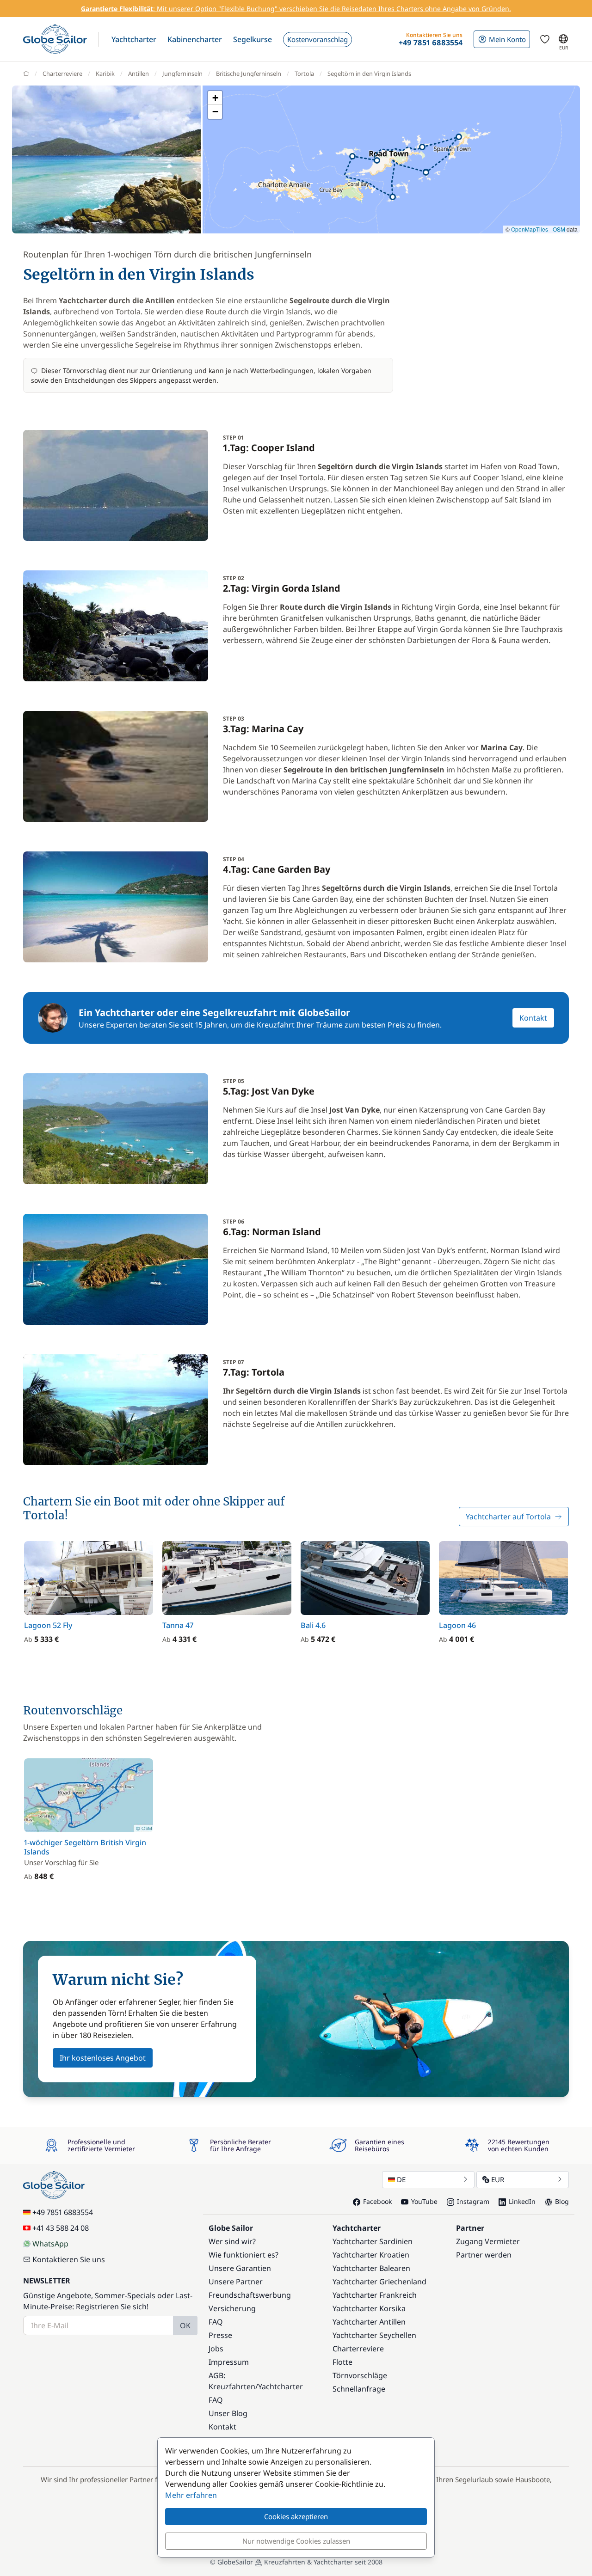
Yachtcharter (281, 2386)
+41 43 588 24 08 (61, 2228)
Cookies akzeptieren (296, 2516)
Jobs (216, 2349)
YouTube (424, 2201)
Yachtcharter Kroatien (371, 2255)
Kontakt (533, 1018)
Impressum (229, 2362)
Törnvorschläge (360, 2375)
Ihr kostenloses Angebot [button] (103, 2058)
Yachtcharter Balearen (371, 2268)
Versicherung (232, 2308)
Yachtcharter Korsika (369, 2308)
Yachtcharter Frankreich (375, 2295)
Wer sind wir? (232, 2241)
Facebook (377, 2201)
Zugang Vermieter (488, 2241)
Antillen (139, 73)
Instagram (473, 2201)
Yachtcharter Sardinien (373, 2241)
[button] (134, 39)
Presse (220, 2335)
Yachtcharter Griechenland (379, 2282)
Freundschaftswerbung (250, 2295)
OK (185, 2325)
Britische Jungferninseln (249, 73)
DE (401, 2179)
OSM (559, 229)
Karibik (105, 73)
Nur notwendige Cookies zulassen (296, 2541)
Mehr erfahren (191, 2495)
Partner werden (484, 2255)
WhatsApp (50, 2244)
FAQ (216, 2322)
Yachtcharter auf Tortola (508, 1517)
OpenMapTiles (530, 229)
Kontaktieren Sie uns (69, 2259)
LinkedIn (522, 2201)
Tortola (304, 73)
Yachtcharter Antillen (369, 2322)
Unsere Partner (236, 2282)
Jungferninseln (182, 73)
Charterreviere (62, 73)
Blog (562, 2201)
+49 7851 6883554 (63, 2212)
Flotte (342, 2362)
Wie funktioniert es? (244, 2255)
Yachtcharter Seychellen (374, 2335)
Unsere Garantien (240, 2268)
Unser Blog (228, 2413)
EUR (498, 2179)
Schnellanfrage (359, 2389)
